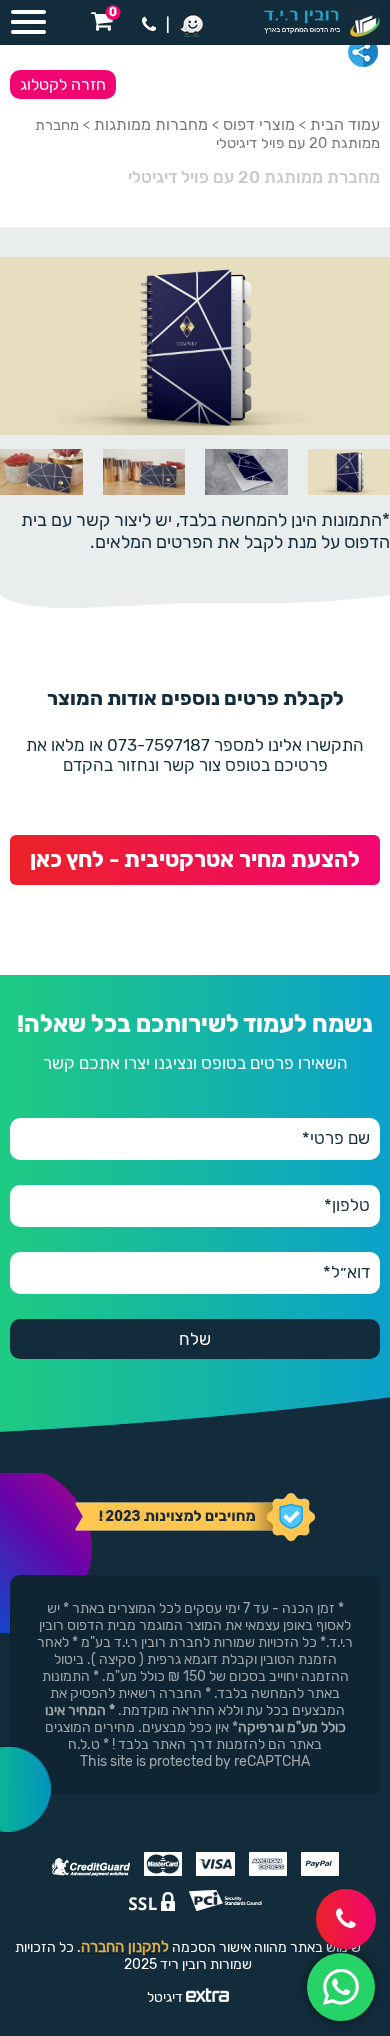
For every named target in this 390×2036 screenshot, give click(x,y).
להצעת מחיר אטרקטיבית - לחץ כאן (195, 859)
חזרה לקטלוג (63, 84)
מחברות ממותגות (151, 124)
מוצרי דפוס (259, 124)
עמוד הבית (345, 124)
